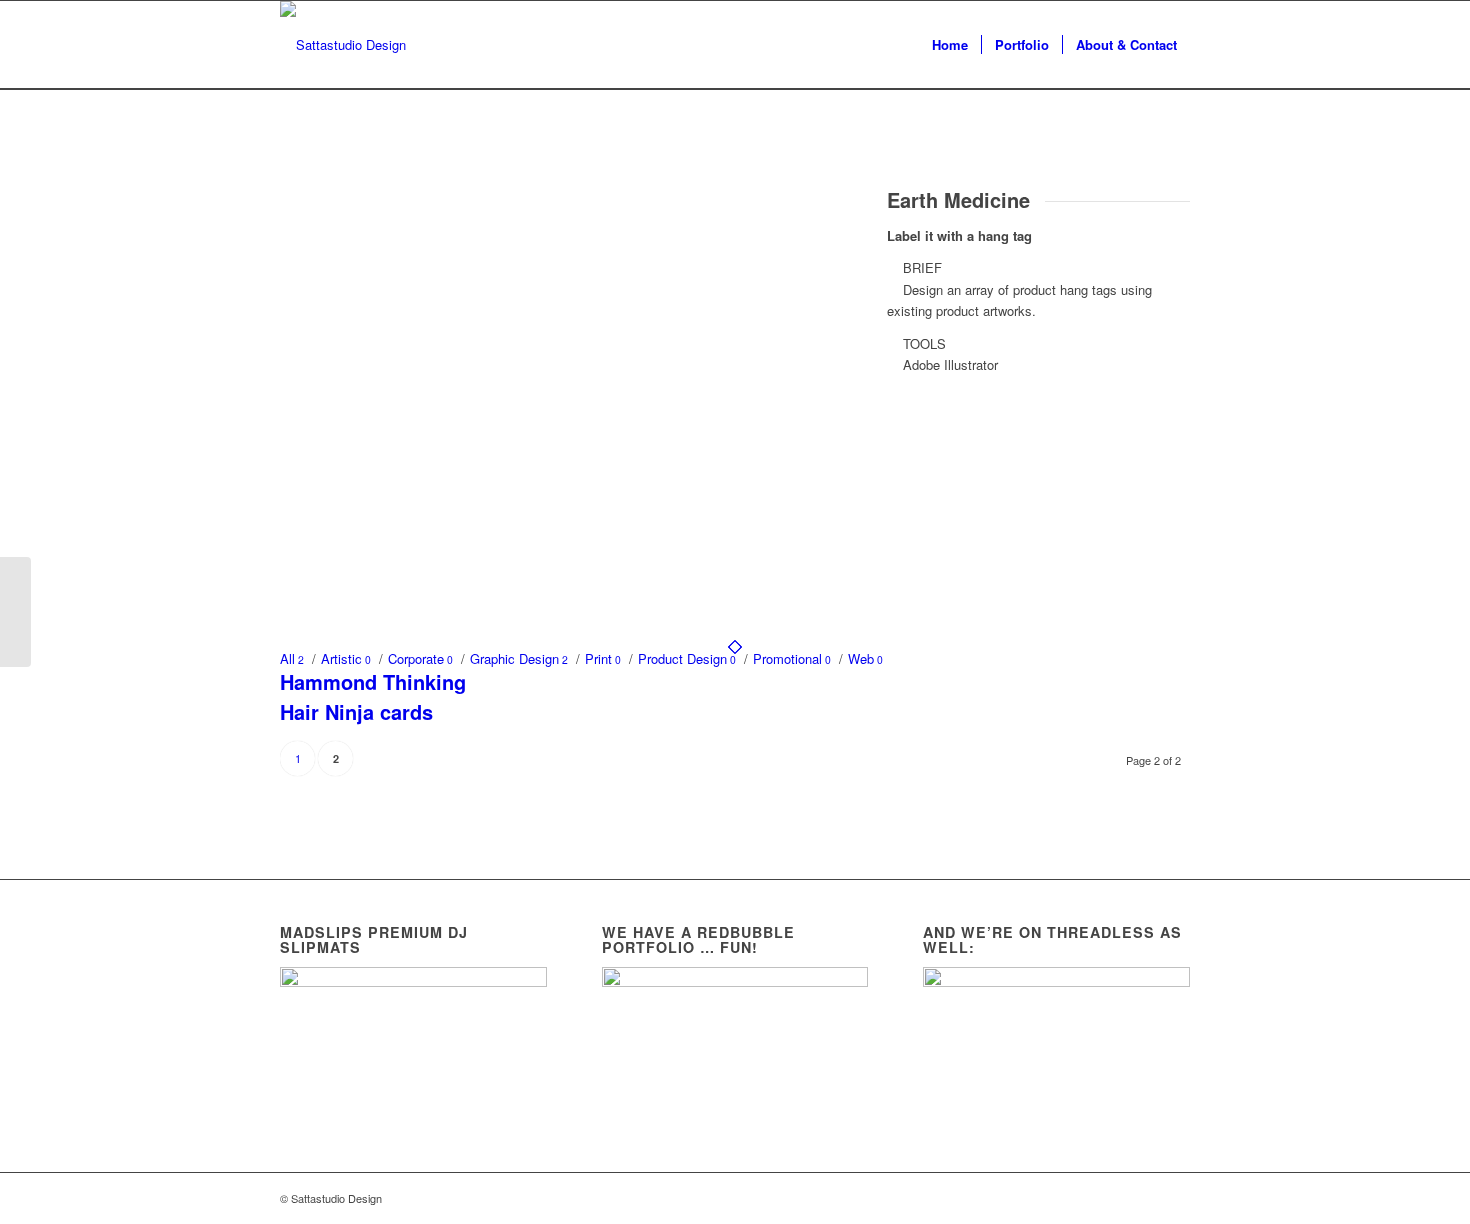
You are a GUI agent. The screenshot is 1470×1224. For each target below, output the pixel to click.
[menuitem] (950, 45)
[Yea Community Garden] (15, 612)
